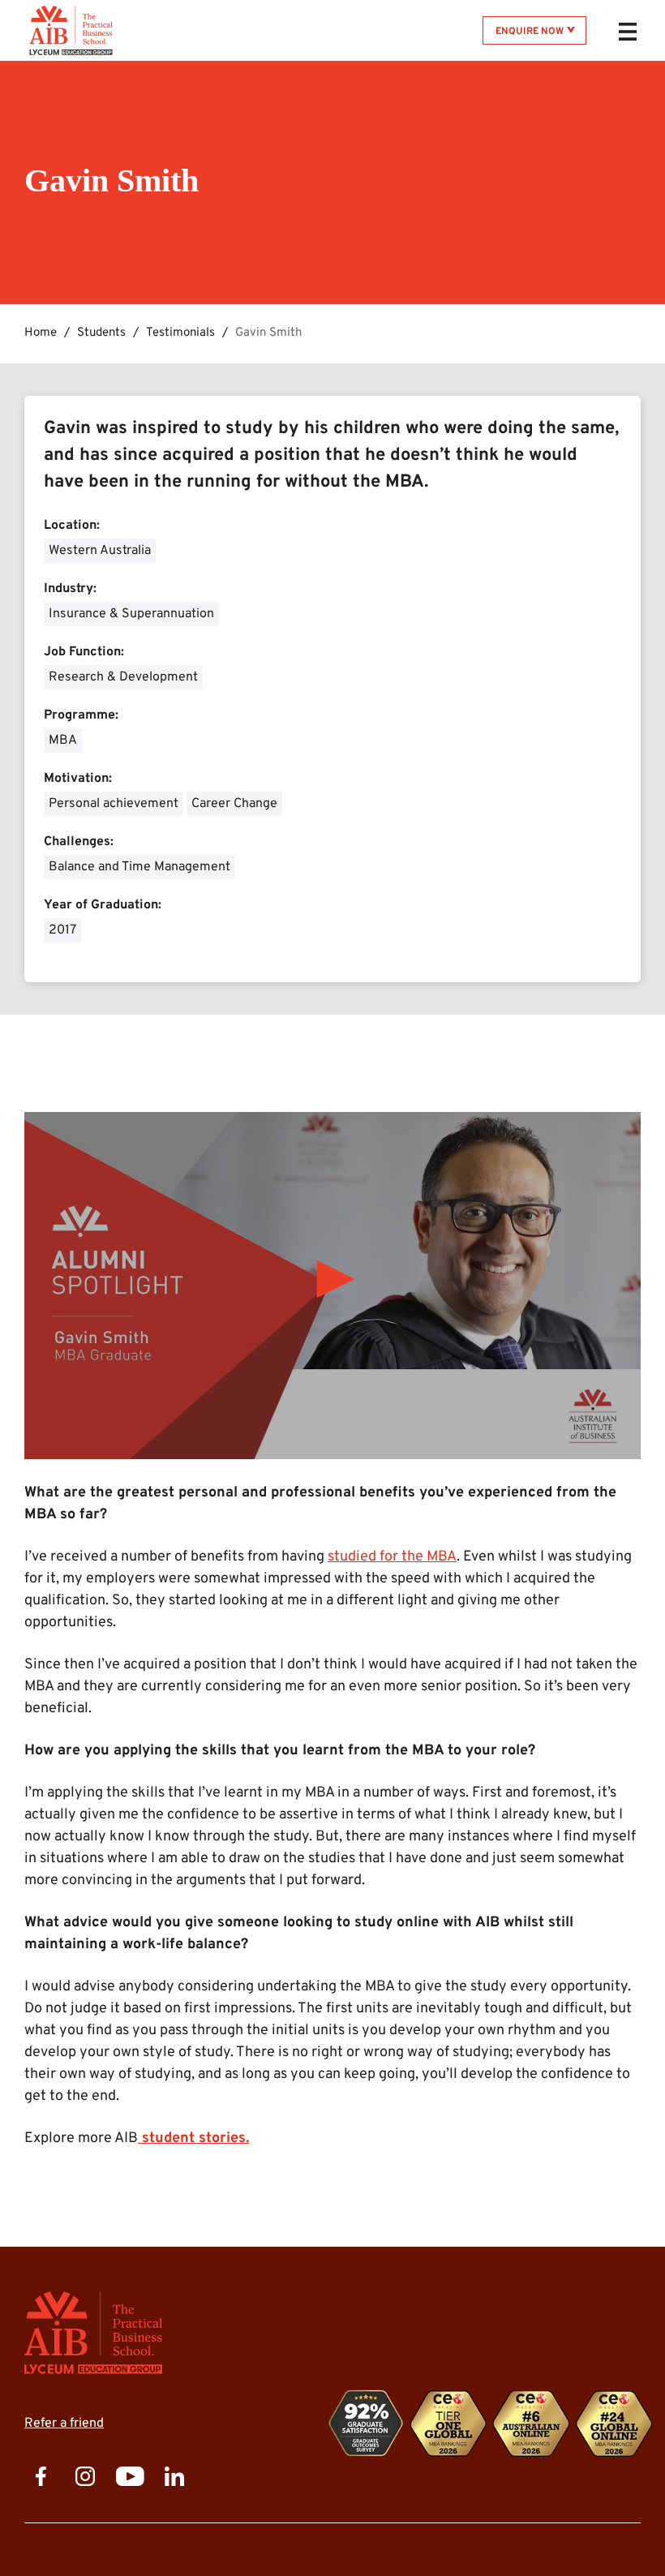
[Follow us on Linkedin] (174, 2478)
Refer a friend (64, 2424)
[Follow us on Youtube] (130, 2478)
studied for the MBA (392, 1557)
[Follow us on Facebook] (41, 2478)
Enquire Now (530, 32)
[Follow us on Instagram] (85, 2478)
